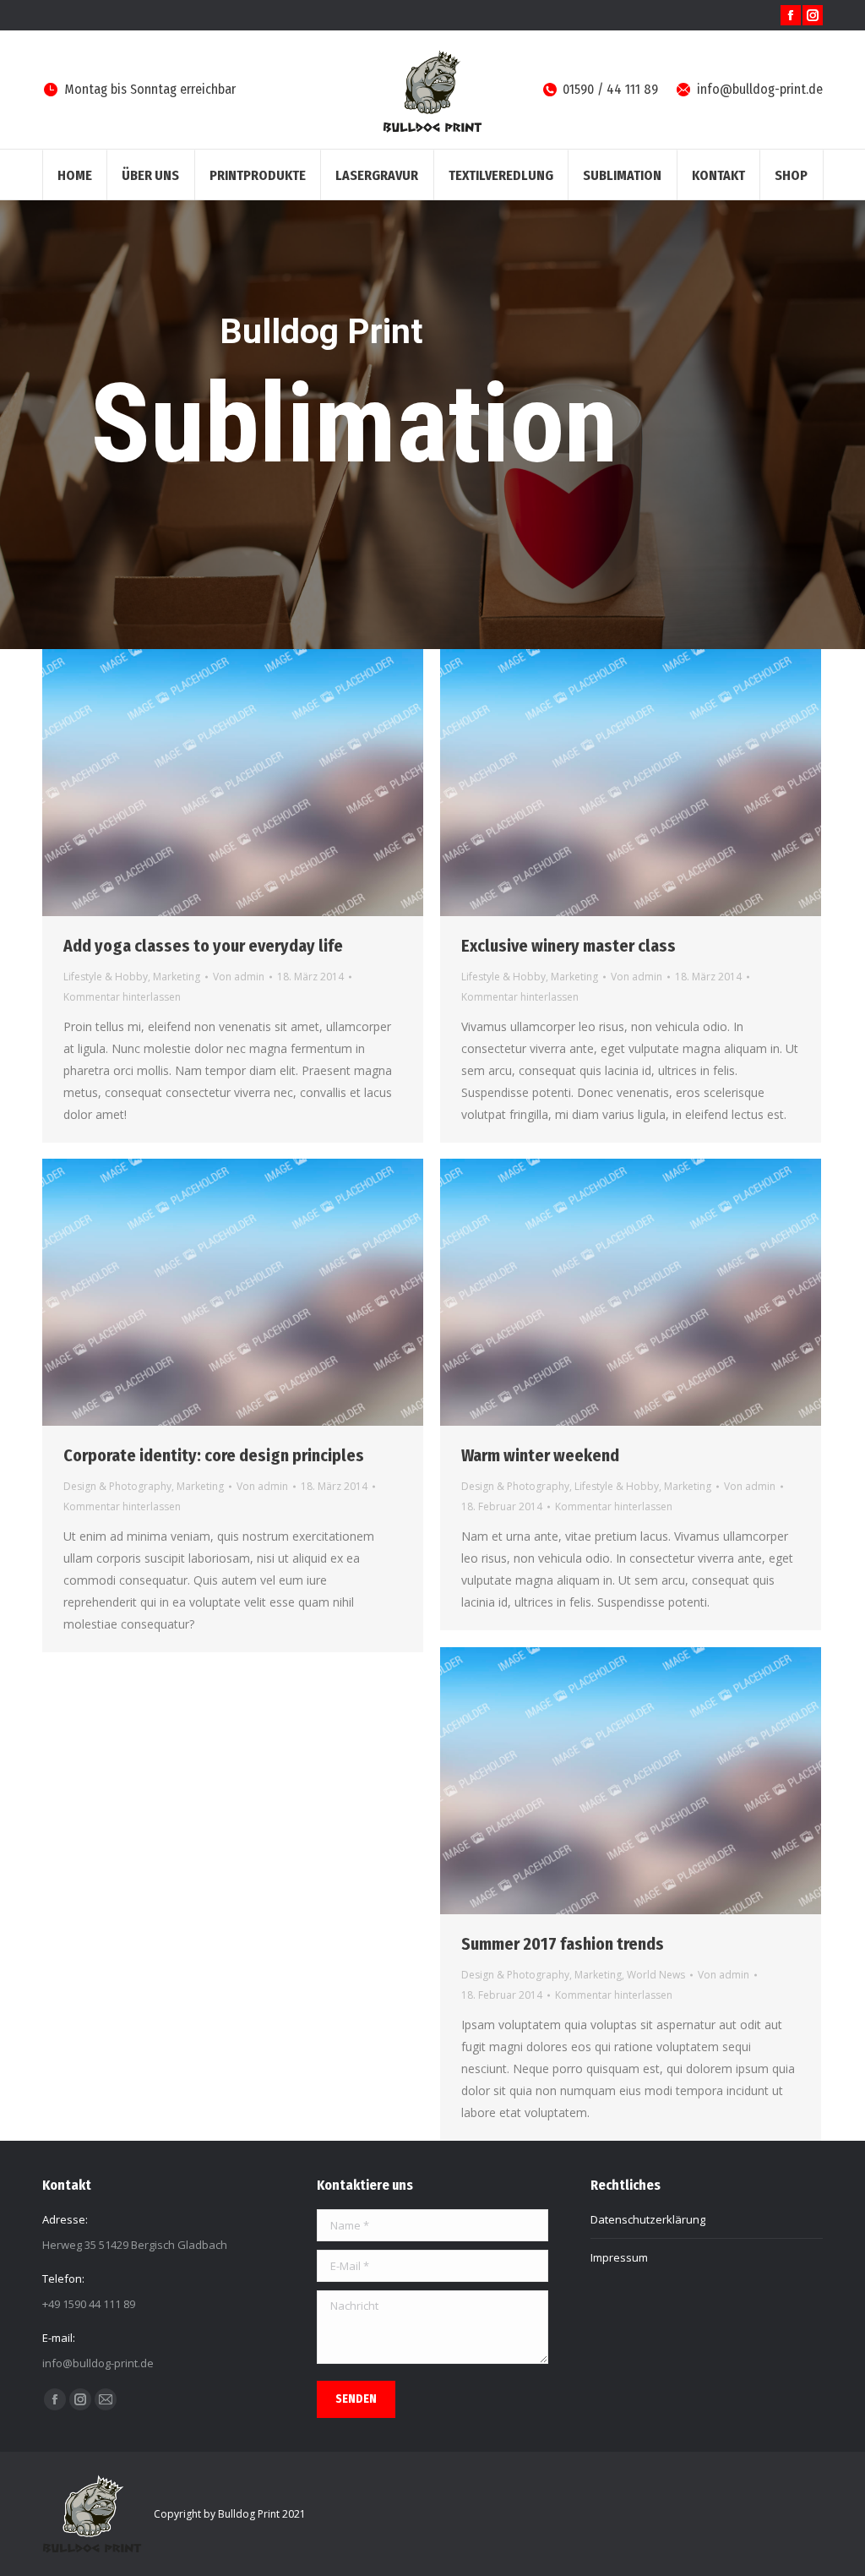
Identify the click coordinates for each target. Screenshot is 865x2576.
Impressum (619, 2257)
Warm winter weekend (540, 1455)
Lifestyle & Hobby (106, 977)
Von (239, 977)
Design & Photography (117, 1486)
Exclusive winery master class (569, 946)
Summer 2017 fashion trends (563, 1944)
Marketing (177, 977)
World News (656, 1975)
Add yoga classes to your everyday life (203, 946)
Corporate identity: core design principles (214, 1455)
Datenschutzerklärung (648, 2219)
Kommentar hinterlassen (122, 997)
